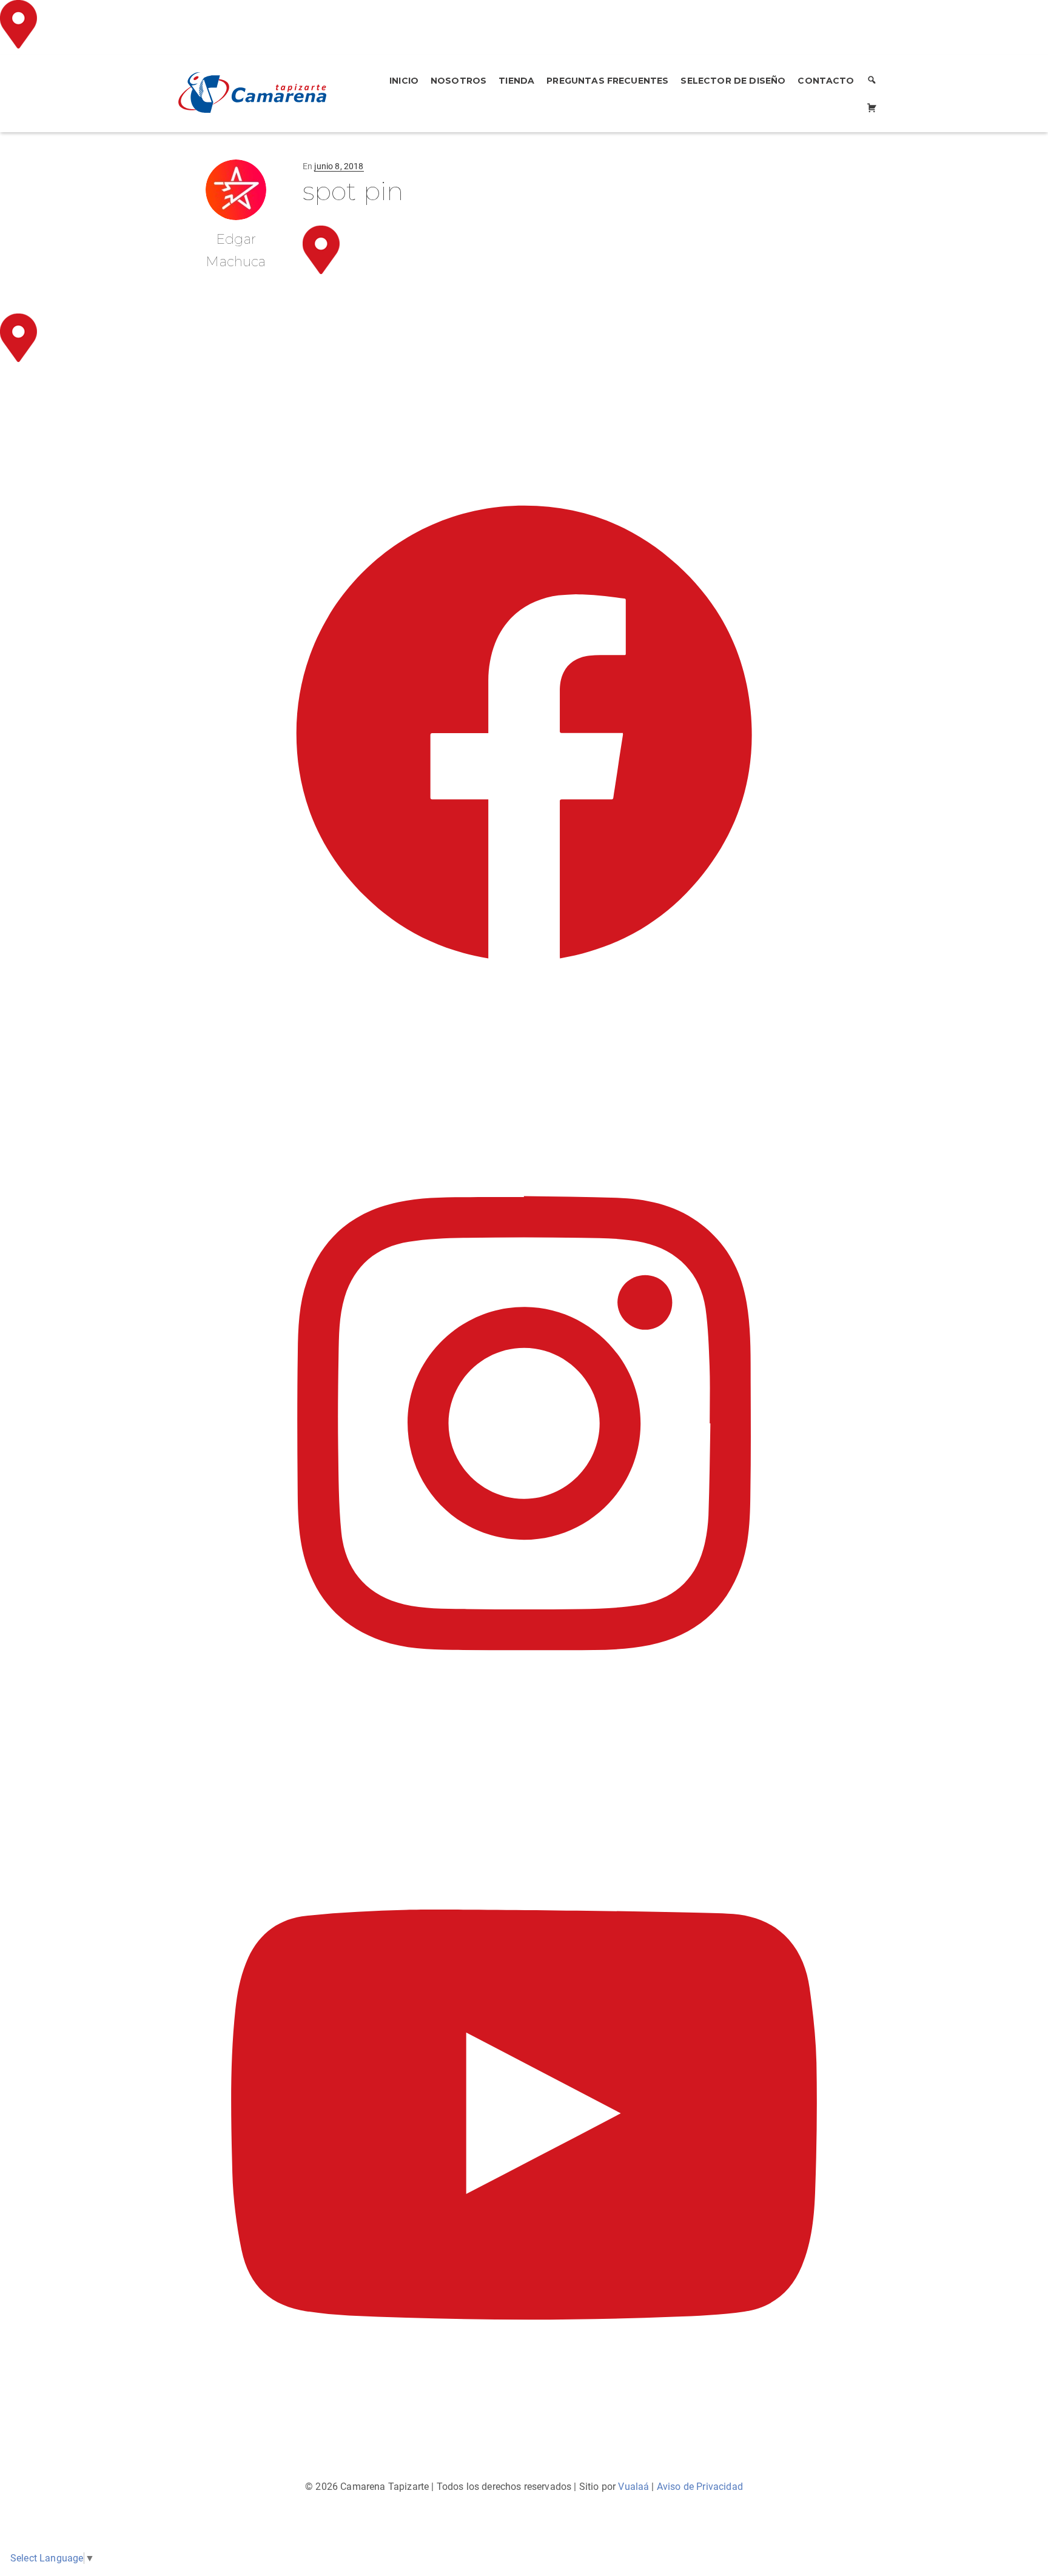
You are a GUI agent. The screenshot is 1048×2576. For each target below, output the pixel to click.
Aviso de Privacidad (700, 2487)
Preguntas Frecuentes (607, 81)
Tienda (516, 81)
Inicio (404, 81)
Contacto (826, 81)
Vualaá (633, 2487)
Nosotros (458, 81)
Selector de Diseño (733, 81)
